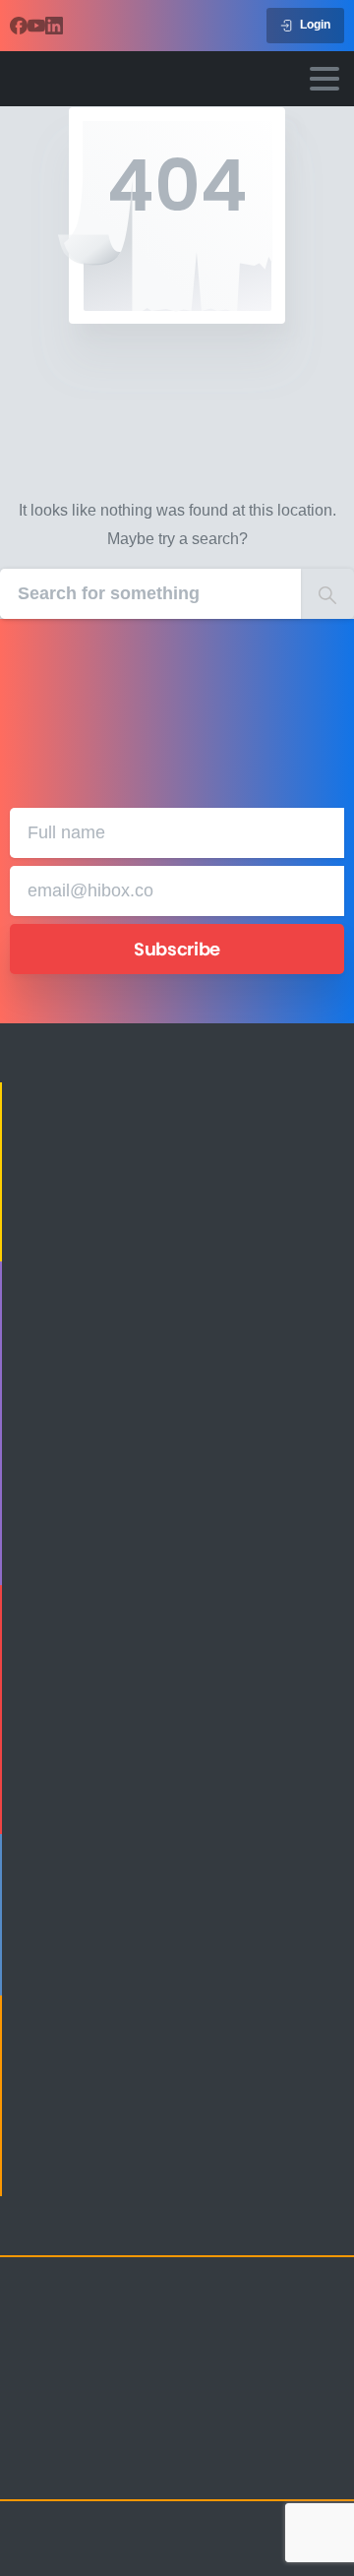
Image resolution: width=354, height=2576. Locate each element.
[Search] (327, 594)
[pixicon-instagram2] (29, 2468)
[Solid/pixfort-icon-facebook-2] (69, 2468)
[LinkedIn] (54, 26)
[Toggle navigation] (324, 79)
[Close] (315, 2543)
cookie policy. (158, 2556)
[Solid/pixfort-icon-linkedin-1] (108, 2468)
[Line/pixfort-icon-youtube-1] (147, 2468)
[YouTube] (36, 26)
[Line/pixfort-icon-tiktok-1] (187, 2468)
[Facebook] (19, 26)
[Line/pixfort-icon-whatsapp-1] (226, 2468)
